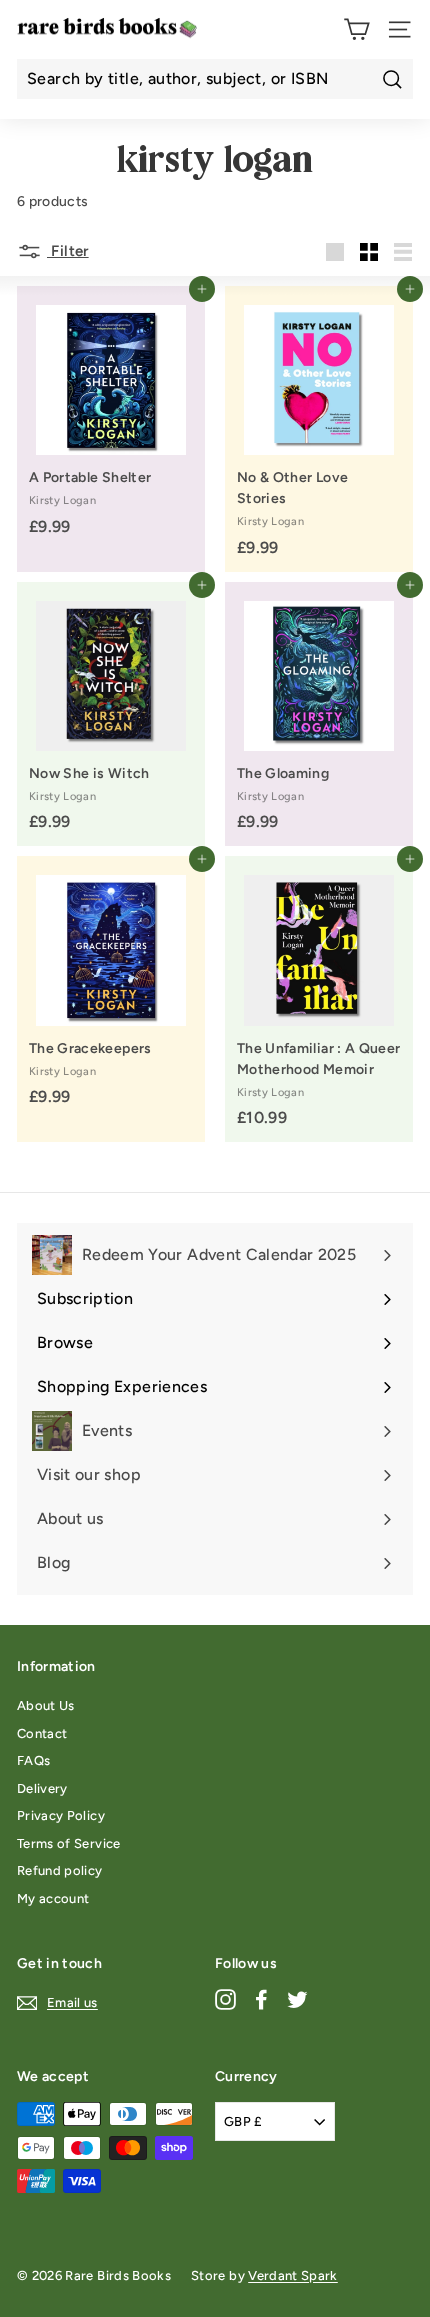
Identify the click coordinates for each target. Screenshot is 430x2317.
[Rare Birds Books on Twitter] (297, 1999)
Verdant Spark (293, 2275)
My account (53, 1898)
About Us (46, 1705)
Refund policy (60, 1870)
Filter (68, 251)
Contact (42, 1733)
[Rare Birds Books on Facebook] (261, 1999)
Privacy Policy (61, 1815)
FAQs (33, 1760)
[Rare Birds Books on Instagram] (225, 1999)
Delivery (42, 1788)
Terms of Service (69, 1843)
